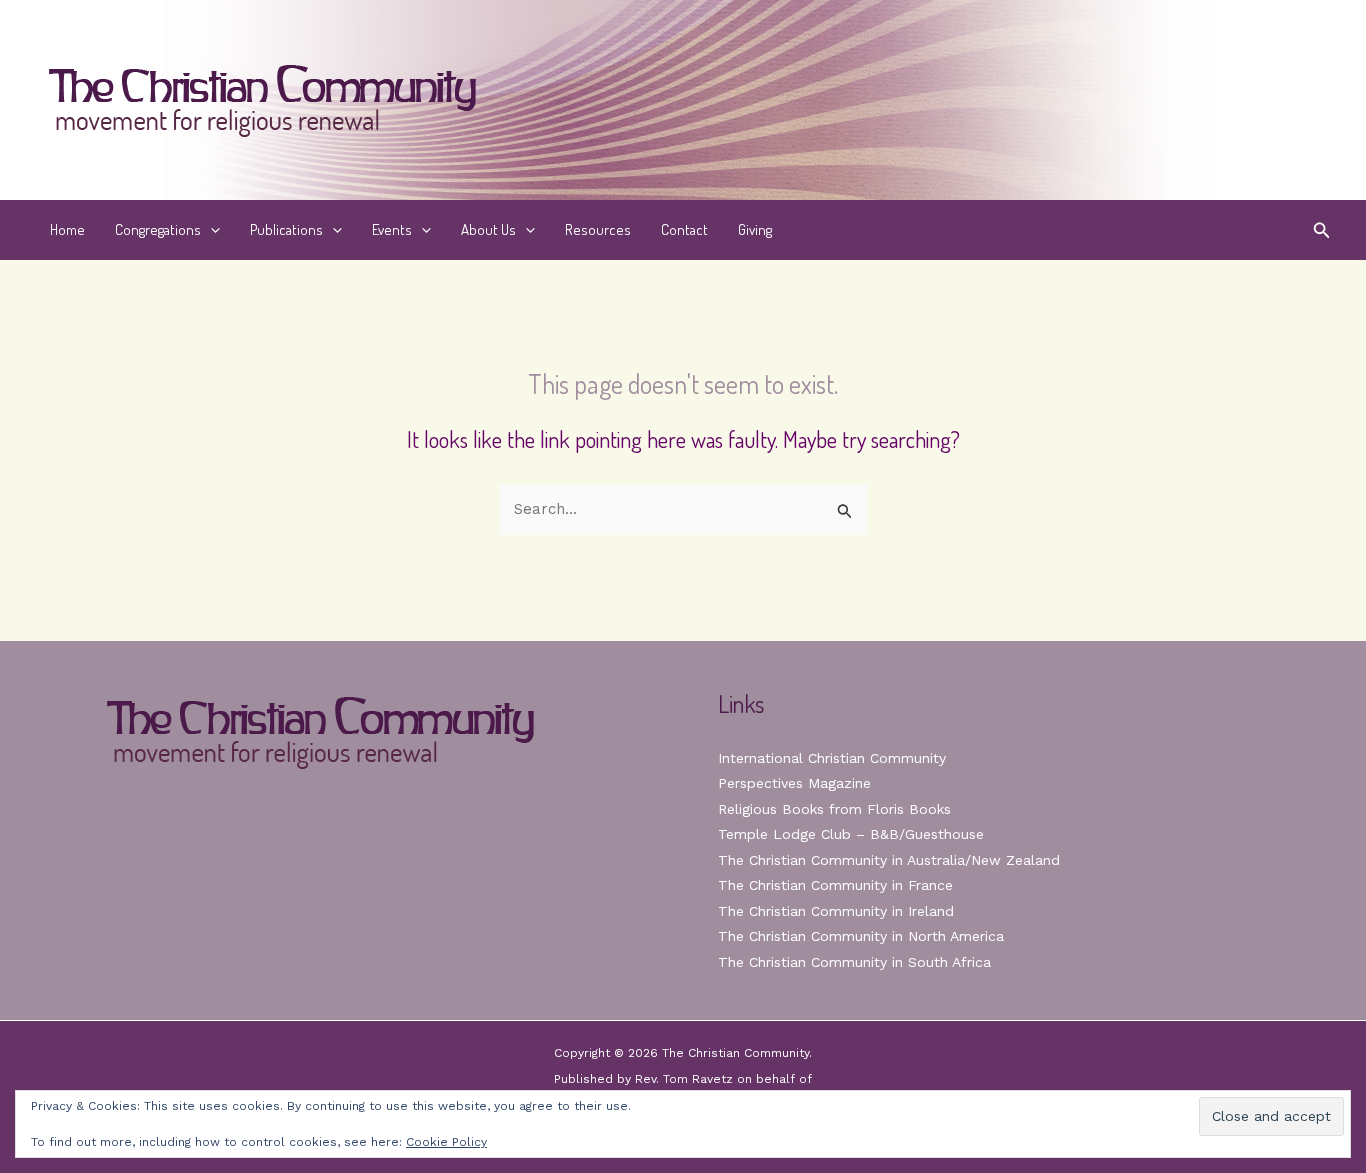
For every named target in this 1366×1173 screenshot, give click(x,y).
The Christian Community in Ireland (836, 911)
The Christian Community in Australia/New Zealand (889, 860)
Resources (598, 229)
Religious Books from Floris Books (834, 809)
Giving (755, 229)
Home (67, 229)
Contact (684, 229)
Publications (286, 229)
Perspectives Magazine (794, 783)
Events (392, 229)
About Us (488, 229)
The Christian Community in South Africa (854, 962)
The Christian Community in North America (861, 936)
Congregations (158, 229)
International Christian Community (832, 758)
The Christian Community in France (835, 885)
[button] (210, 230)
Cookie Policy (446, 1142)
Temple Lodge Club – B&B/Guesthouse (851, 834)
